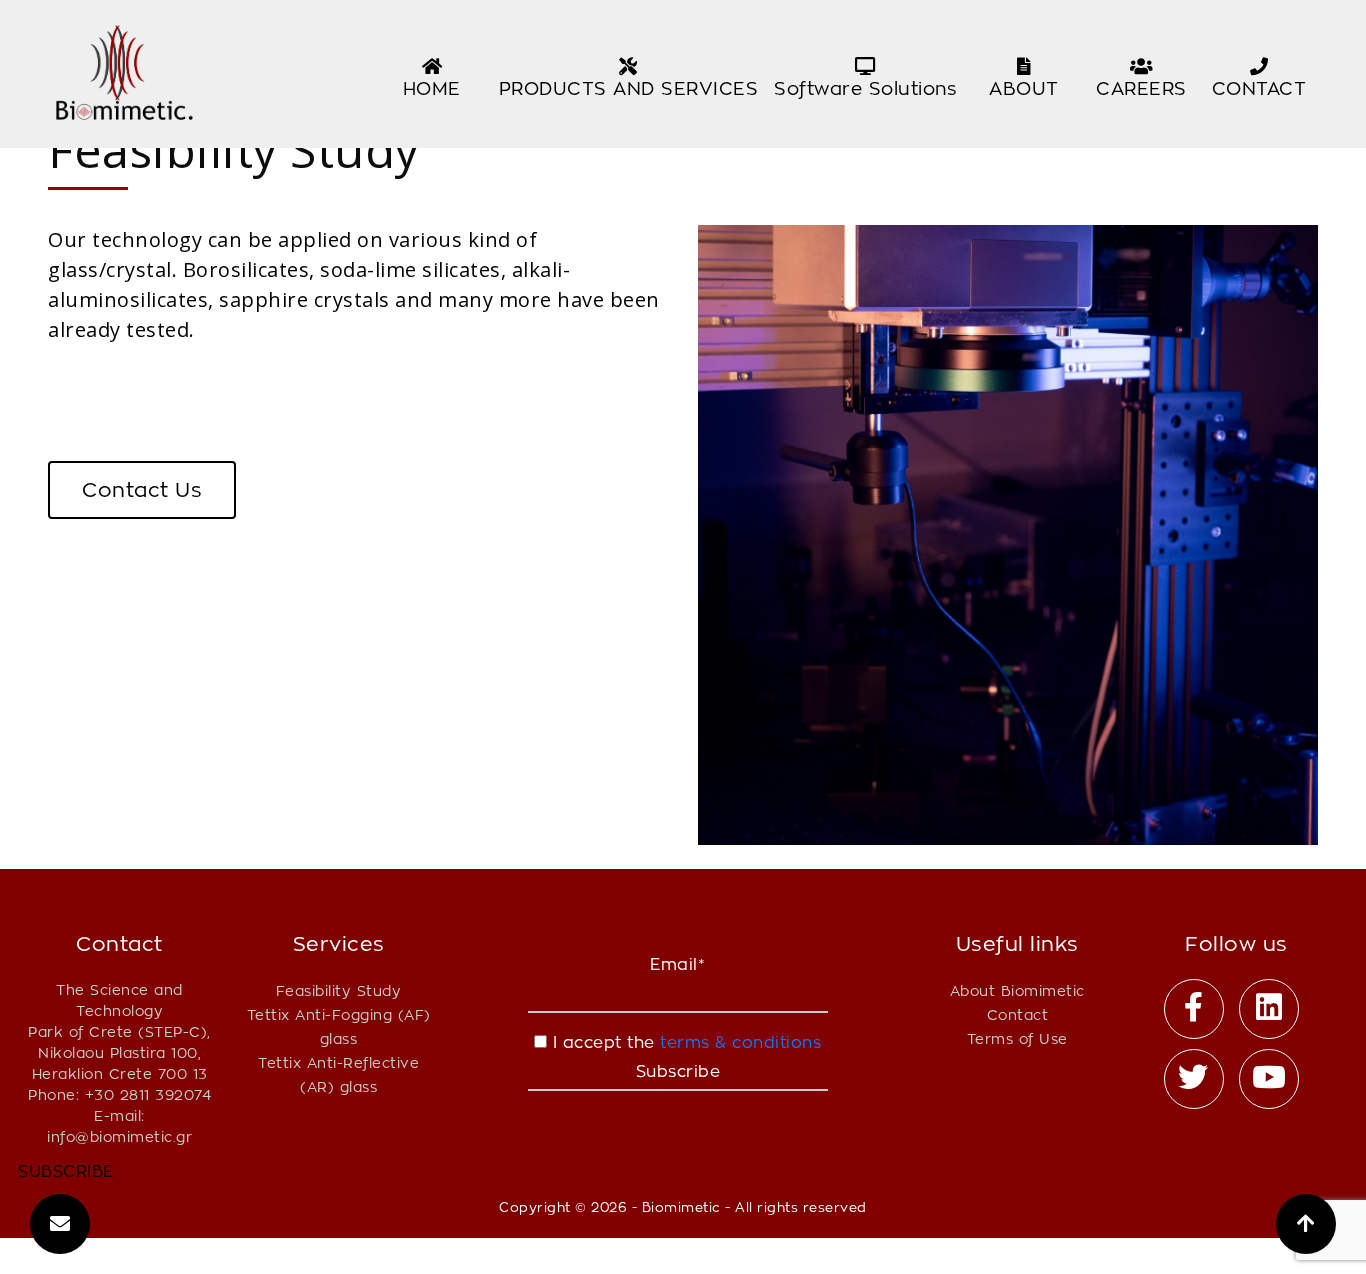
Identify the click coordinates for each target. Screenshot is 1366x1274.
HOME (432, 88)
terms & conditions (738, 1042)
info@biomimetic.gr (119, 1136)
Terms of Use (1017, 1038)
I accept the (684, 1042)
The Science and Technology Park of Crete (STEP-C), (119, 1010)
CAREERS (1141, 88)
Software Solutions (865, 88)
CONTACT (1259, 88)
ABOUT (1024, 88)
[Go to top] (1306, 1224)
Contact (1018, 1014)
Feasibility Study (339, 990)
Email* (677, 964)
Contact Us (142, 490)
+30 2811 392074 (148, 1094)
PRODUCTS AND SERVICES (629, 88)
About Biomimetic (1017, 990)
